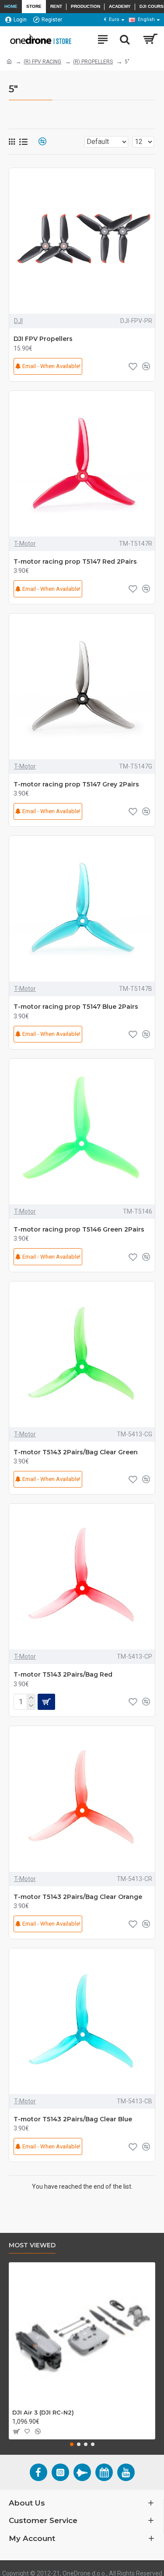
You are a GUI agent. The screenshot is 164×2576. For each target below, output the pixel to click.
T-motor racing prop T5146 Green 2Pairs (79, 1229)
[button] (72, 2444)
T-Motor (25, 544)
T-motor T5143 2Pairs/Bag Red (63, 1674)
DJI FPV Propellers (43, 339)
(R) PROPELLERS (93, 62)
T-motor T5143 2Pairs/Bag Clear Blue (73, 2119)
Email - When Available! (51, 366)
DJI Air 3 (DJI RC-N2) (43, 2412)
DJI (18, 321)
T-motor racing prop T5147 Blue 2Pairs (76, 1007)
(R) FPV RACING (42, 62)
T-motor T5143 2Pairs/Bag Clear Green (76, 1452)
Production (85, 6)
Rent (56, 6)
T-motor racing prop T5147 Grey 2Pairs (76, 784)
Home (11, 6)
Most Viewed (32, 2245)
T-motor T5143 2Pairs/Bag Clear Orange (78, 1897)
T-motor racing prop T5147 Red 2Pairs (75, 562)
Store (34, 6)
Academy (120, 6)
